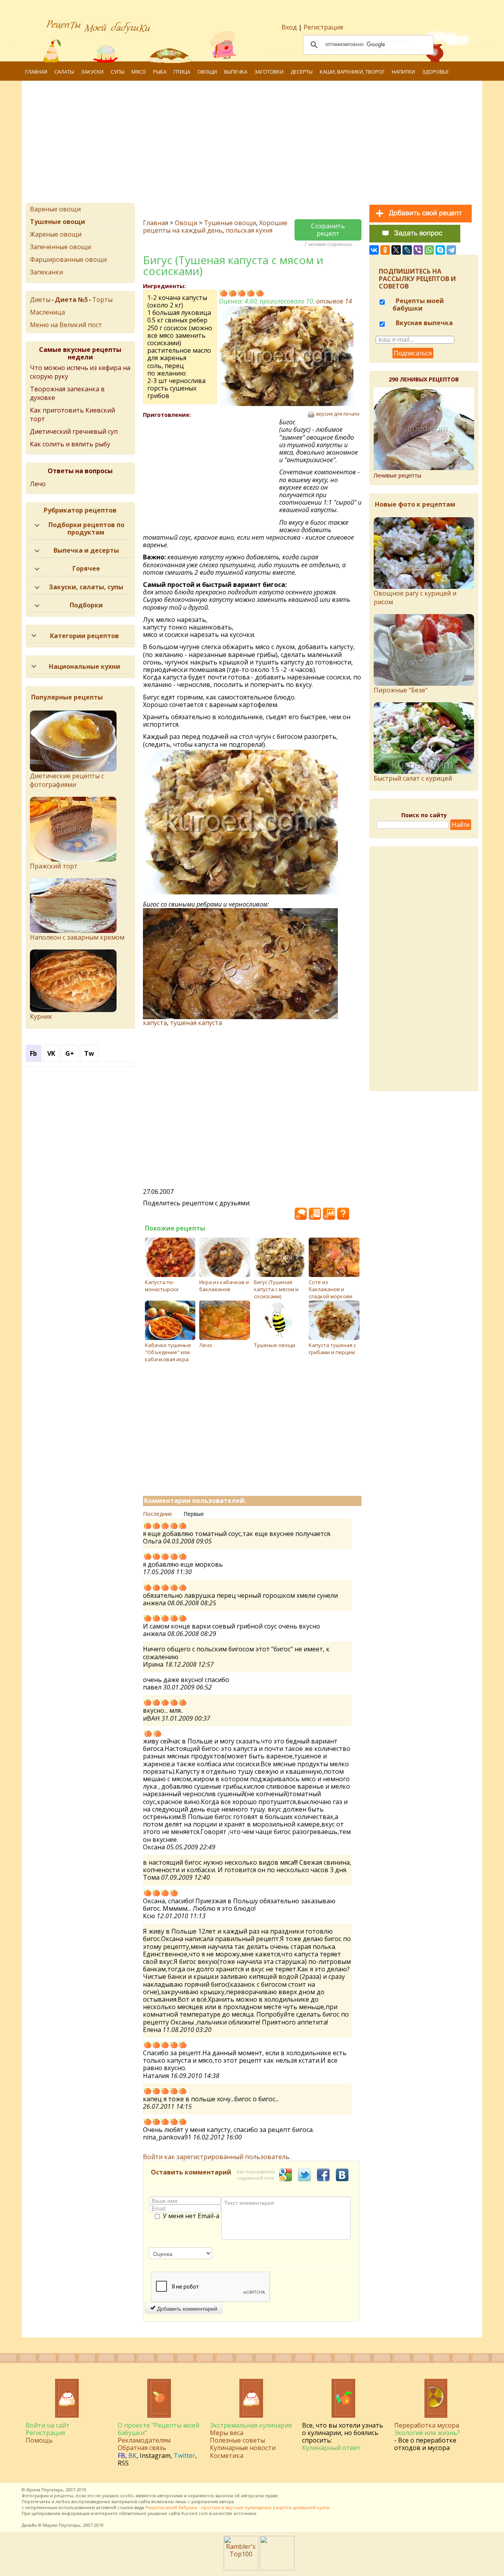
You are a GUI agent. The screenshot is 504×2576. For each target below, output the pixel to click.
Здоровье (435, 72)
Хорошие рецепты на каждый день (215, 227)
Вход (289, 27)
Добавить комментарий (186, 2308)
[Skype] (440, 250)
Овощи (207, 72)
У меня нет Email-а (191, 2216)
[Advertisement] (252, 144)
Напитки (403, 72)
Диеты (40, 300)
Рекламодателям (144, 2440)
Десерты (302, 72)
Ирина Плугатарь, (45, 2490)
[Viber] (418, 250)
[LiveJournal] (407, 250)
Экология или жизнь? (427, 2433)
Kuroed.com (195, 2513)
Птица (182, 72)
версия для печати (338, 414)
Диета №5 (71, 300)
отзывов (334, 301)
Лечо (38, 484)
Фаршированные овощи (68, 259)
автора (227, 2501)
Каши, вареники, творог (352, 72)
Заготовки (269, 72)
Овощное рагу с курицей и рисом (415, 598)
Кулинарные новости (243, 2448)
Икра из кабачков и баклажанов (224, 1286)
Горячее (86, 568)
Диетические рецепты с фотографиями (67, 780)
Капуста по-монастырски (162, 1286)
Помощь (39, 2440)
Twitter (184, 2456)
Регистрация (323, 27)
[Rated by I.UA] (277, 2568)
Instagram (155, 2456)
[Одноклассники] (385, 250)
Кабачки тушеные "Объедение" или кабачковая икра (168, 1352)
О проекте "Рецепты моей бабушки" (158, 2429)
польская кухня (249, 230)
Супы (118, 72)
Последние (157, 1514)
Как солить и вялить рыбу (70, 444)
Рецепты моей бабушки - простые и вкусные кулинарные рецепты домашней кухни (237, 2507)
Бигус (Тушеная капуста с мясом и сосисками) (276, 1289)
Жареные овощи (56, 234)
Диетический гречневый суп (74, 431)
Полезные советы (237, 2440)
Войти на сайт (48, 2425)
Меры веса (227, 2433)
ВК (132, 2456)
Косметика (227, 2456)
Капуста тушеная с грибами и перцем (332, 1349)
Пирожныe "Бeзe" (401, 690)
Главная (36, 72)
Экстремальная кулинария (251, 2425)
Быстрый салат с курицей (413, 778)
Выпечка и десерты (86, 550)
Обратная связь (142, 2448)
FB (121, 2456)
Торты (102, 300)
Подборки (86, 605)
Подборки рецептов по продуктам (86, 528)
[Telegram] (451, 250)
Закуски (92, 72)
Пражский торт (54, 866)
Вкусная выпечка (423, 323)
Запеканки (46, 272)
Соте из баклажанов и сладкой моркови (331, 1289)
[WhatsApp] (429, 250)
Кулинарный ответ (331, 2448)
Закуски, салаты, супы (86, 587)
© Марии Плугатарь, (60, 2525)
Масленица (47, 312)
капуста (155, 1023)
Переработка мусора (427, 2425)
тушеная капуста (196, 1023)
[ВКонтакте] (374, 250)
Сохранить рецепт (328, 230)
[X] (396, 250)
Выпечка (236, 72)
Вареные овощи (55, 209)
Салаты (64, 72)
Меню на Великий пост (66, 325)
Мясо (139, 72)
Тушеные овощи (230, 223)
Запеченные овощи (60, 247)
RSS (123, 2463)
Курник (41, 1016)
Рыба (160, 72)
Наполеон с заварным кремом (77, 937)
